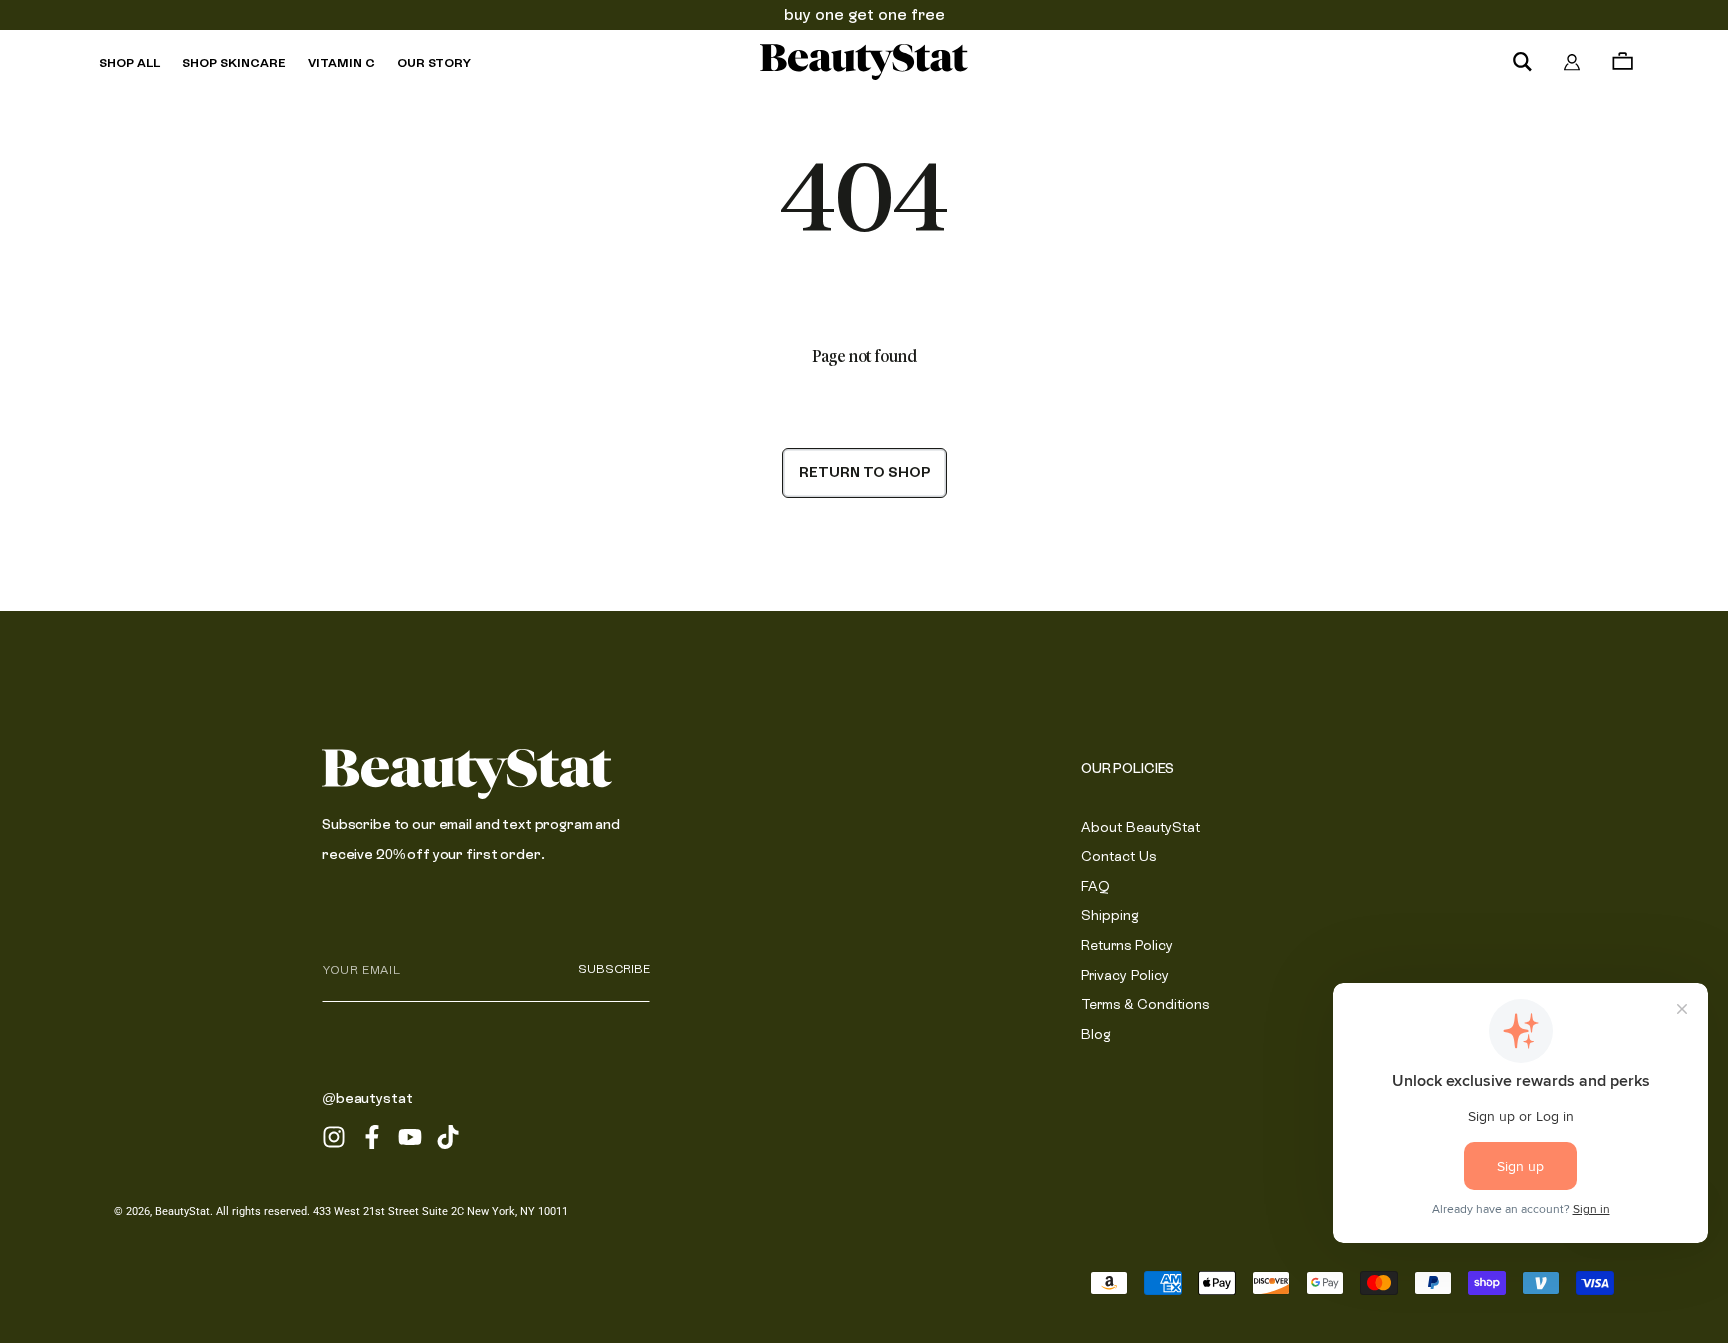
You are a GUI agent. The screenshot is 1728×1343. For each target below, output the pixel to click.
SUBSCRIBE (614, 969)
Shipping (1110, 915)
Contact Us (1118, 856)
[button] (1522, 62)
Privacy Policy (1125, 975)
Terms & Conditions (1145, 1004)
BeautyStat (182, 1211)
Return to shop (864, 472)
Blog (1096, 1034)
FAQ (1095, 886)
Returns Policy (1127, 945)
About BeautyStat (1140, 827)
